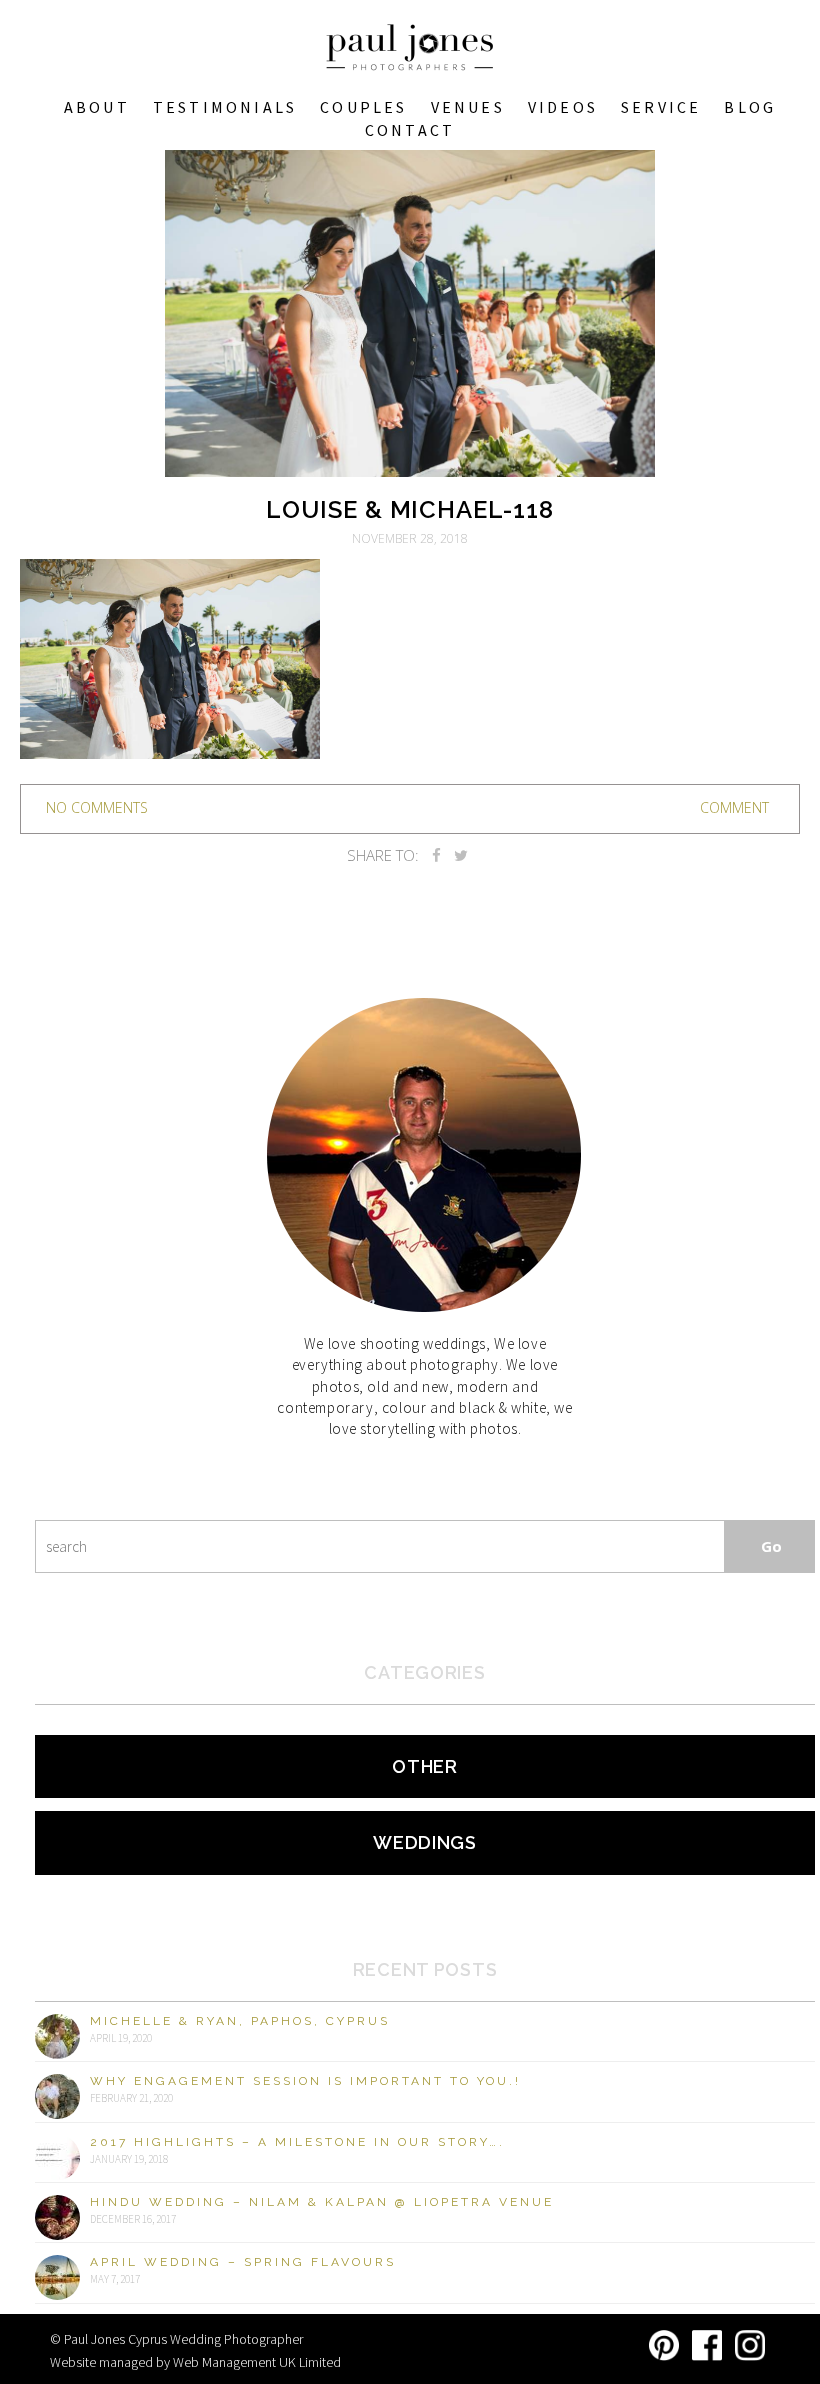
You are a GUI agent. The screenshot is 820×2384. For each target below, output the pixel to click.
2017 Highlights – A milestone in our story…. (297, 2142)
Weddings (425, 1842)
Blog (750, 107)
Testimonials (225, 107)
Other (425, 1766)
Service (661, 107)
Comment (734, 807)
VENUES (468, 107)
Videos (563, 107)
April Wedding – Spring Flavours (243, 2262)
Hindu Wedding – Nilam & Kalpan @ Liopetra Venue (322, 2202)
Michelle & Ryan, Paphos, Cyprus (240, 2021)
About (97, 107)
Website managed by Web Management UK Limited (195, 2362)
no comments (97, 807)
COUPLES (363, 107)
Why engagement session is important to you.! (305, 2081)
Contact (410, 130)
